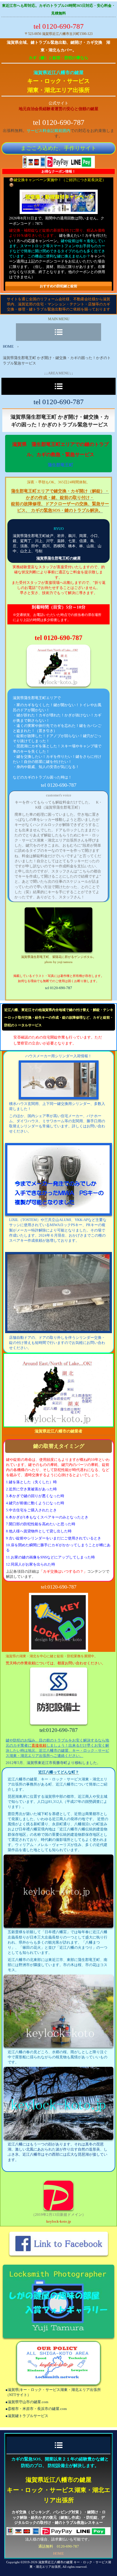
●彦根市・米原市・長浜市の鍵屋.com (36, 2409)
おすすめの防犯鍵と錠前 (58, 286)
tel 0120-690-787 (59, 988)
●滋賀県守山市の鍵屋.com (27, 2402)
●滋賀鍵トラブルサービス (27, 2416)
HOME (8, 346)
